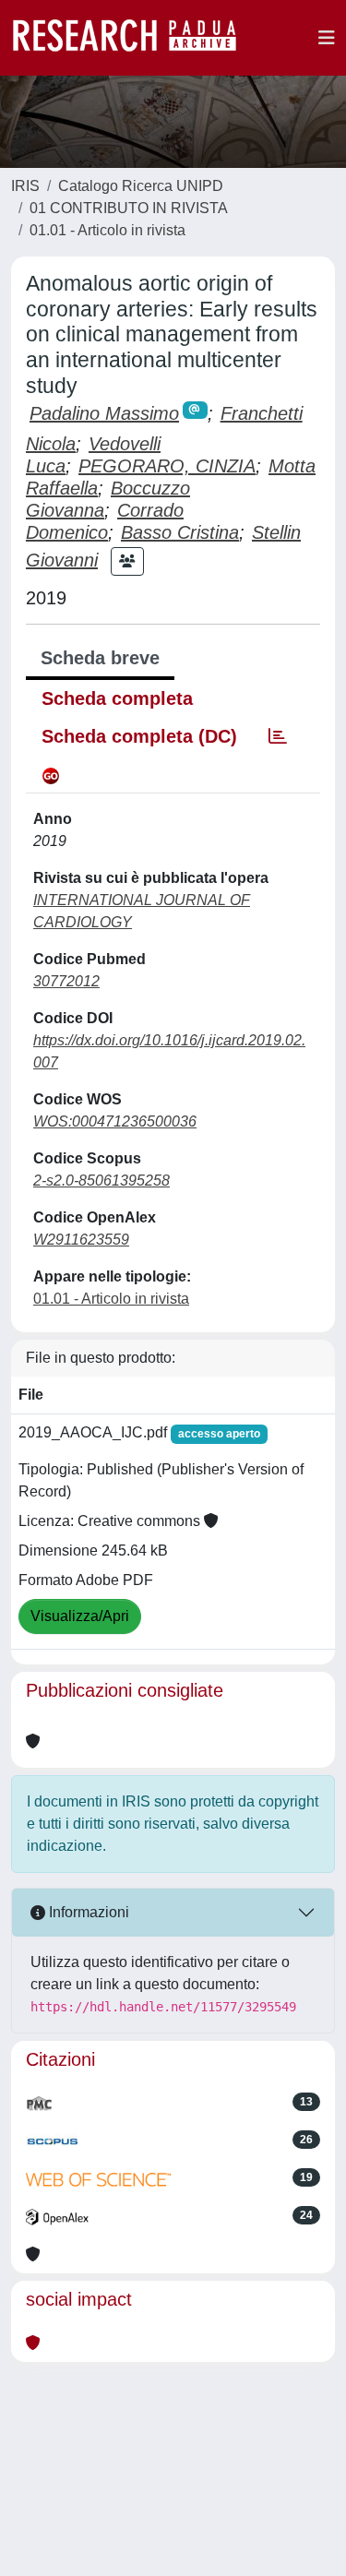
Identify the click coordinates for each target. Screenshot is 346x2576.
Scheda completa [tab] (117, 698)
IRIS (25, 186)
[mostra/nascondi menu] (327, 38)
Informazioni (87, 1912)
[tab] (278, 736)
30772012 (66, 981)
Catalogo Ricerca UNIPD (141, 186)
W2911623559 (81, 1240)
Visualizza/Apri (80, 1616)
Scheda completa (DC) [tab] (139, 736)
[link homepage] (134, 38)
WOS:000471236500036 (115, 1121)
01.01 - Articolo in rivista (107, 230)
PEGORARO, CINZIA (167, 466)
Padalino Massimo (104, 413)
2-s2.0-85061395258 (101, 1181)
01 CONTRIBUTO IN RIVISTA (129, 208)
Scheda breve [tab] (100, 658)
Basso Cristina (180, 532)
